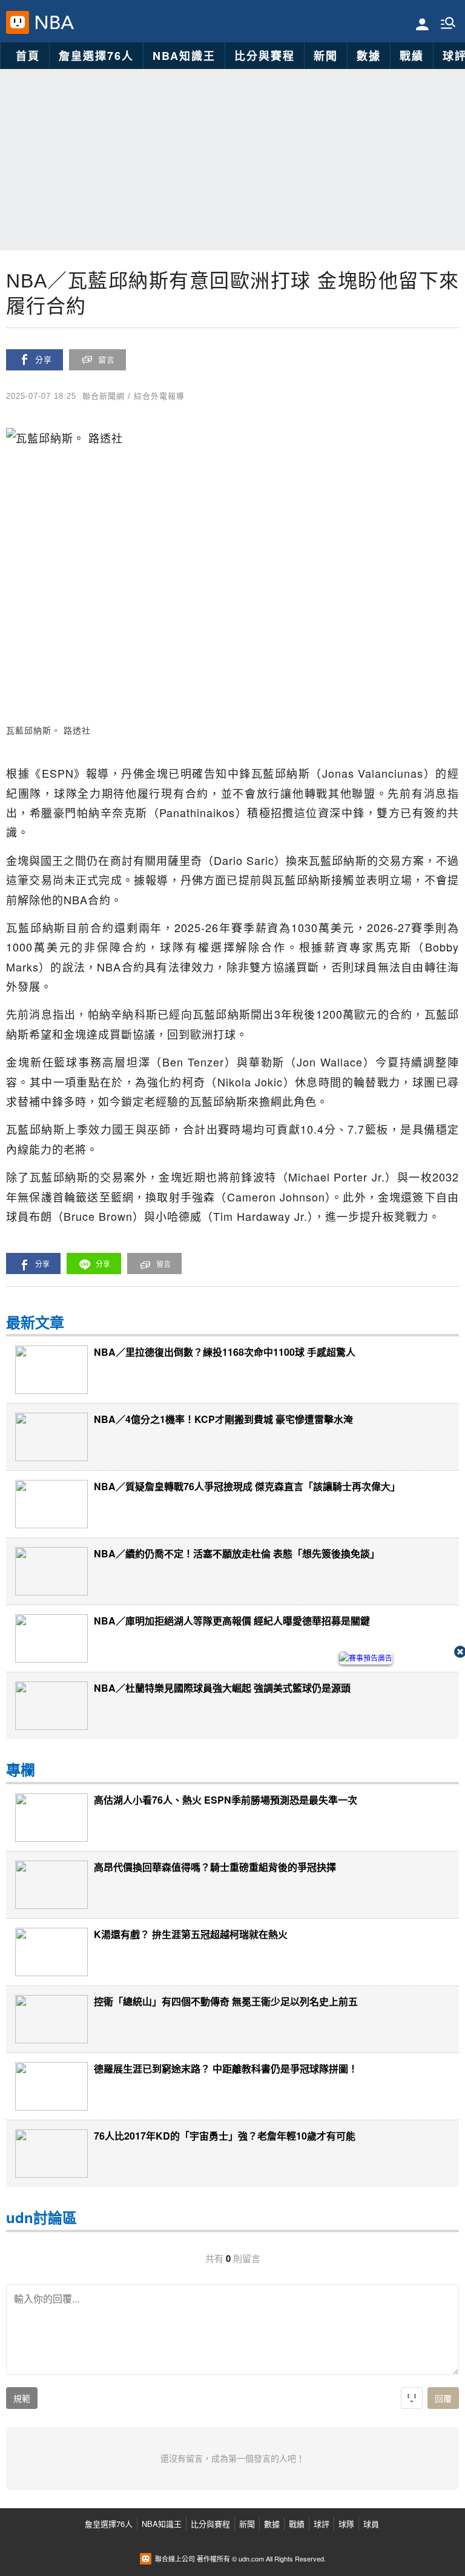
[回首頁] (52, 22)
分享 (44, 360)
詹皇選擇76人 (96, 56)
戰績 (412, 56)
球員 (371, 2524)
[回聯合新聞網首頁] (18, 22)
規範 (22, 2399)
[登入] (422, 23)
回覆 (443, 2399)
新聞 (326, 56)
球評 (322, 2524)
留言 (107, 360)
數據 (369, 56)
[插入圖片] (412, 2398)
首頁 (28, 56)
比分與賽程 (265, 56)
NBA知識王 (184, 56)
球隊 (346, 2524)
